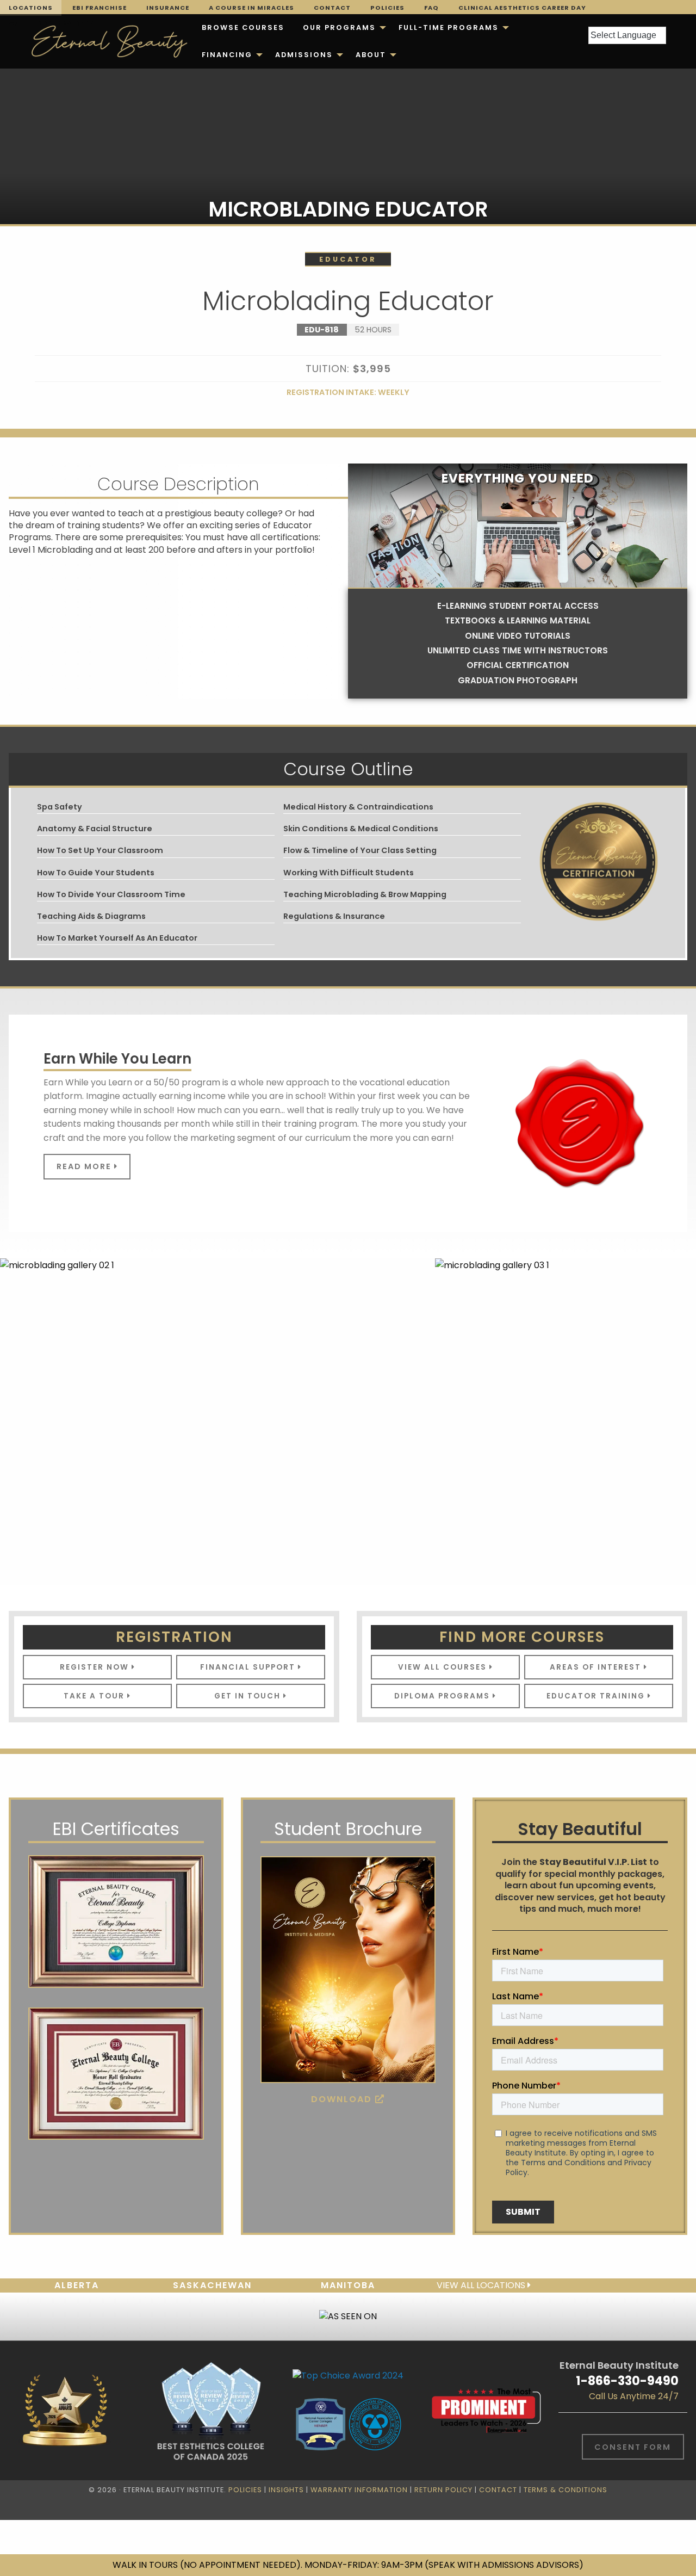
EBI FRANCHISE (100, 8)
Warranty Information (359, 2490)
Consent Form (633, 2447)
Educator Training (597, 1696)
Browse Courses (243, 27)
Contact (332, 8)
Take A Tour (95, 1696)
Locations (31, 8)
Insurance (168, 8)
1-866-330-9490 (627, 2381)
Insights (286, 2490)
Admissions (304, 55)
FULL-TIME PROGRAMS (449, 27)
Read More (85, 1166)
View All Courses (444, 1667)
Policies (387, 8)
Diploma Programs (443, 1696)
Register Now (96, 1667)
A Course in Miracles (251, 8)
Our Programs (339, 27)
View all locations (482, 2285)
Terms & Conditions (565, 2490)
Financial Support (249, 1667)
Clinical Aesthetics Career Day (522, 8)
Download (343, 2099)
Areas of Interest (597, 1667)
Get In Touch (249, 1696)
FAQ (431, 8)
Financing (227, 55)
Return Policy (443, 2490)
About (371, 55)
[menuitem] (243, 28)
